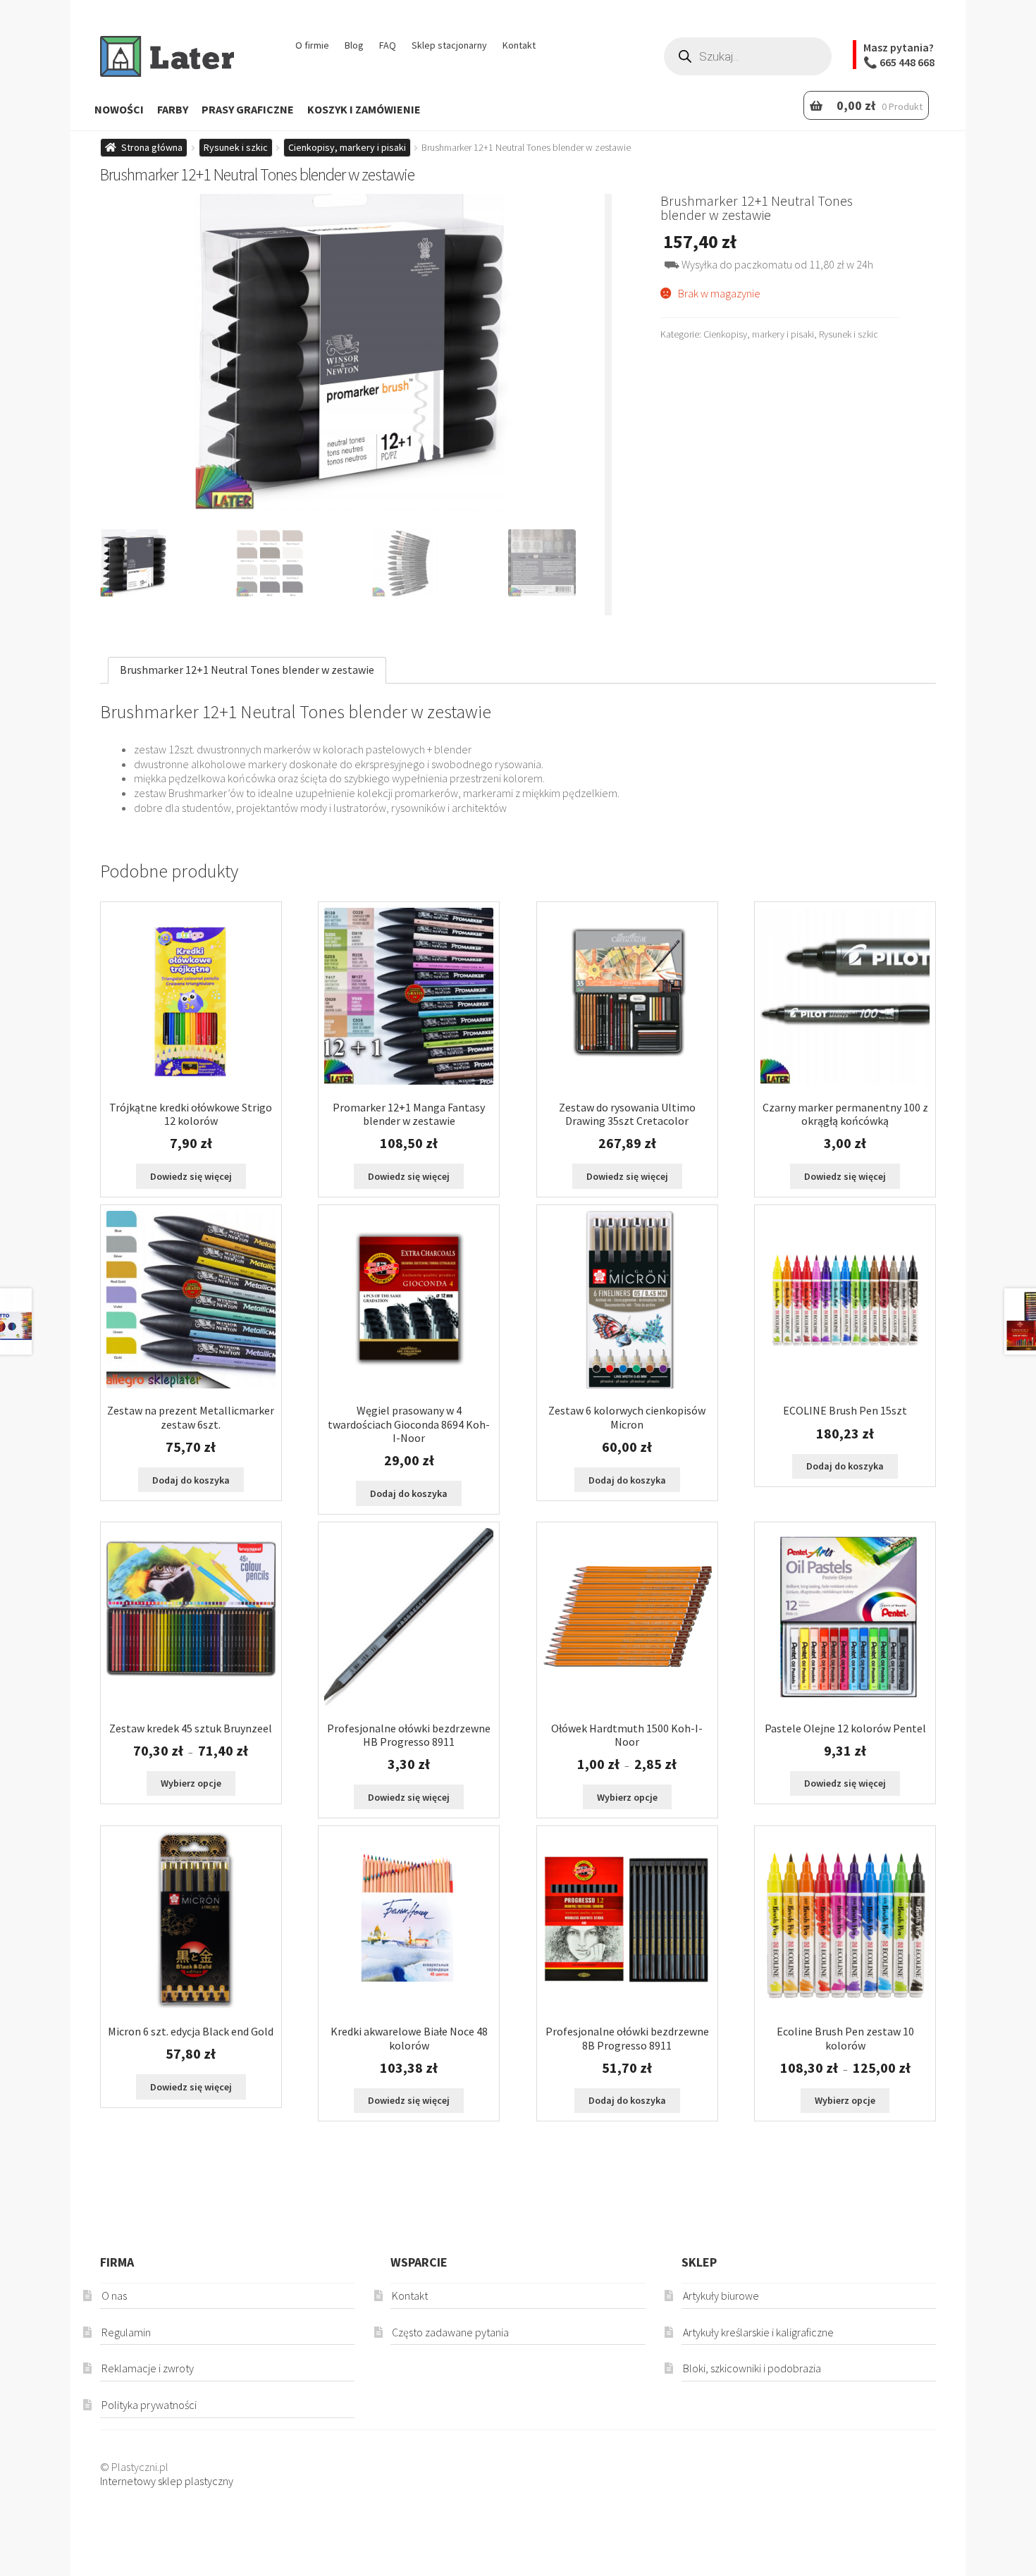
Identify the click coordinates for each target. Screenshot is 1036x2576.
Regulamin (126, 2332)
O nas (114, 2295)
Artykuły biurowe (721, 2295)
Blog (354, 45)
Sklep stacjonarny (449, 45)
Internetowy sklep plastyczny (167, 2481)
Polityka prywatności (149, 2405)
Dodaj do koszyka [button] (191, 1480)
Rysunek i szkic (236, 147)
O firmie (312, 45)
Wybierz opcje (191, 1783)
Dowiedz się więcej (191, 1176)
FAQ (388, 45)
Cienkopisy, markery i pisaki (347, 147)
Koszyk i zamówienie (364, 109)
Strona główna (152, 147)
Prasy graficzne (248, 109)
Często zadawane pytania (450, 2332)
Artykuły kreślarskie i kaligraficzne (758, 2332)
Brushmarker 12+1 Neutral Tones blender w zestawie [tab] (247, 670)
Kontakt (519, 45)
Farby (173, 109)
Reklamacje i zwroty (148, 2368)
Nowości (119, 109)
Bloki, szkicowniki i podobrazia (752, 2368)
